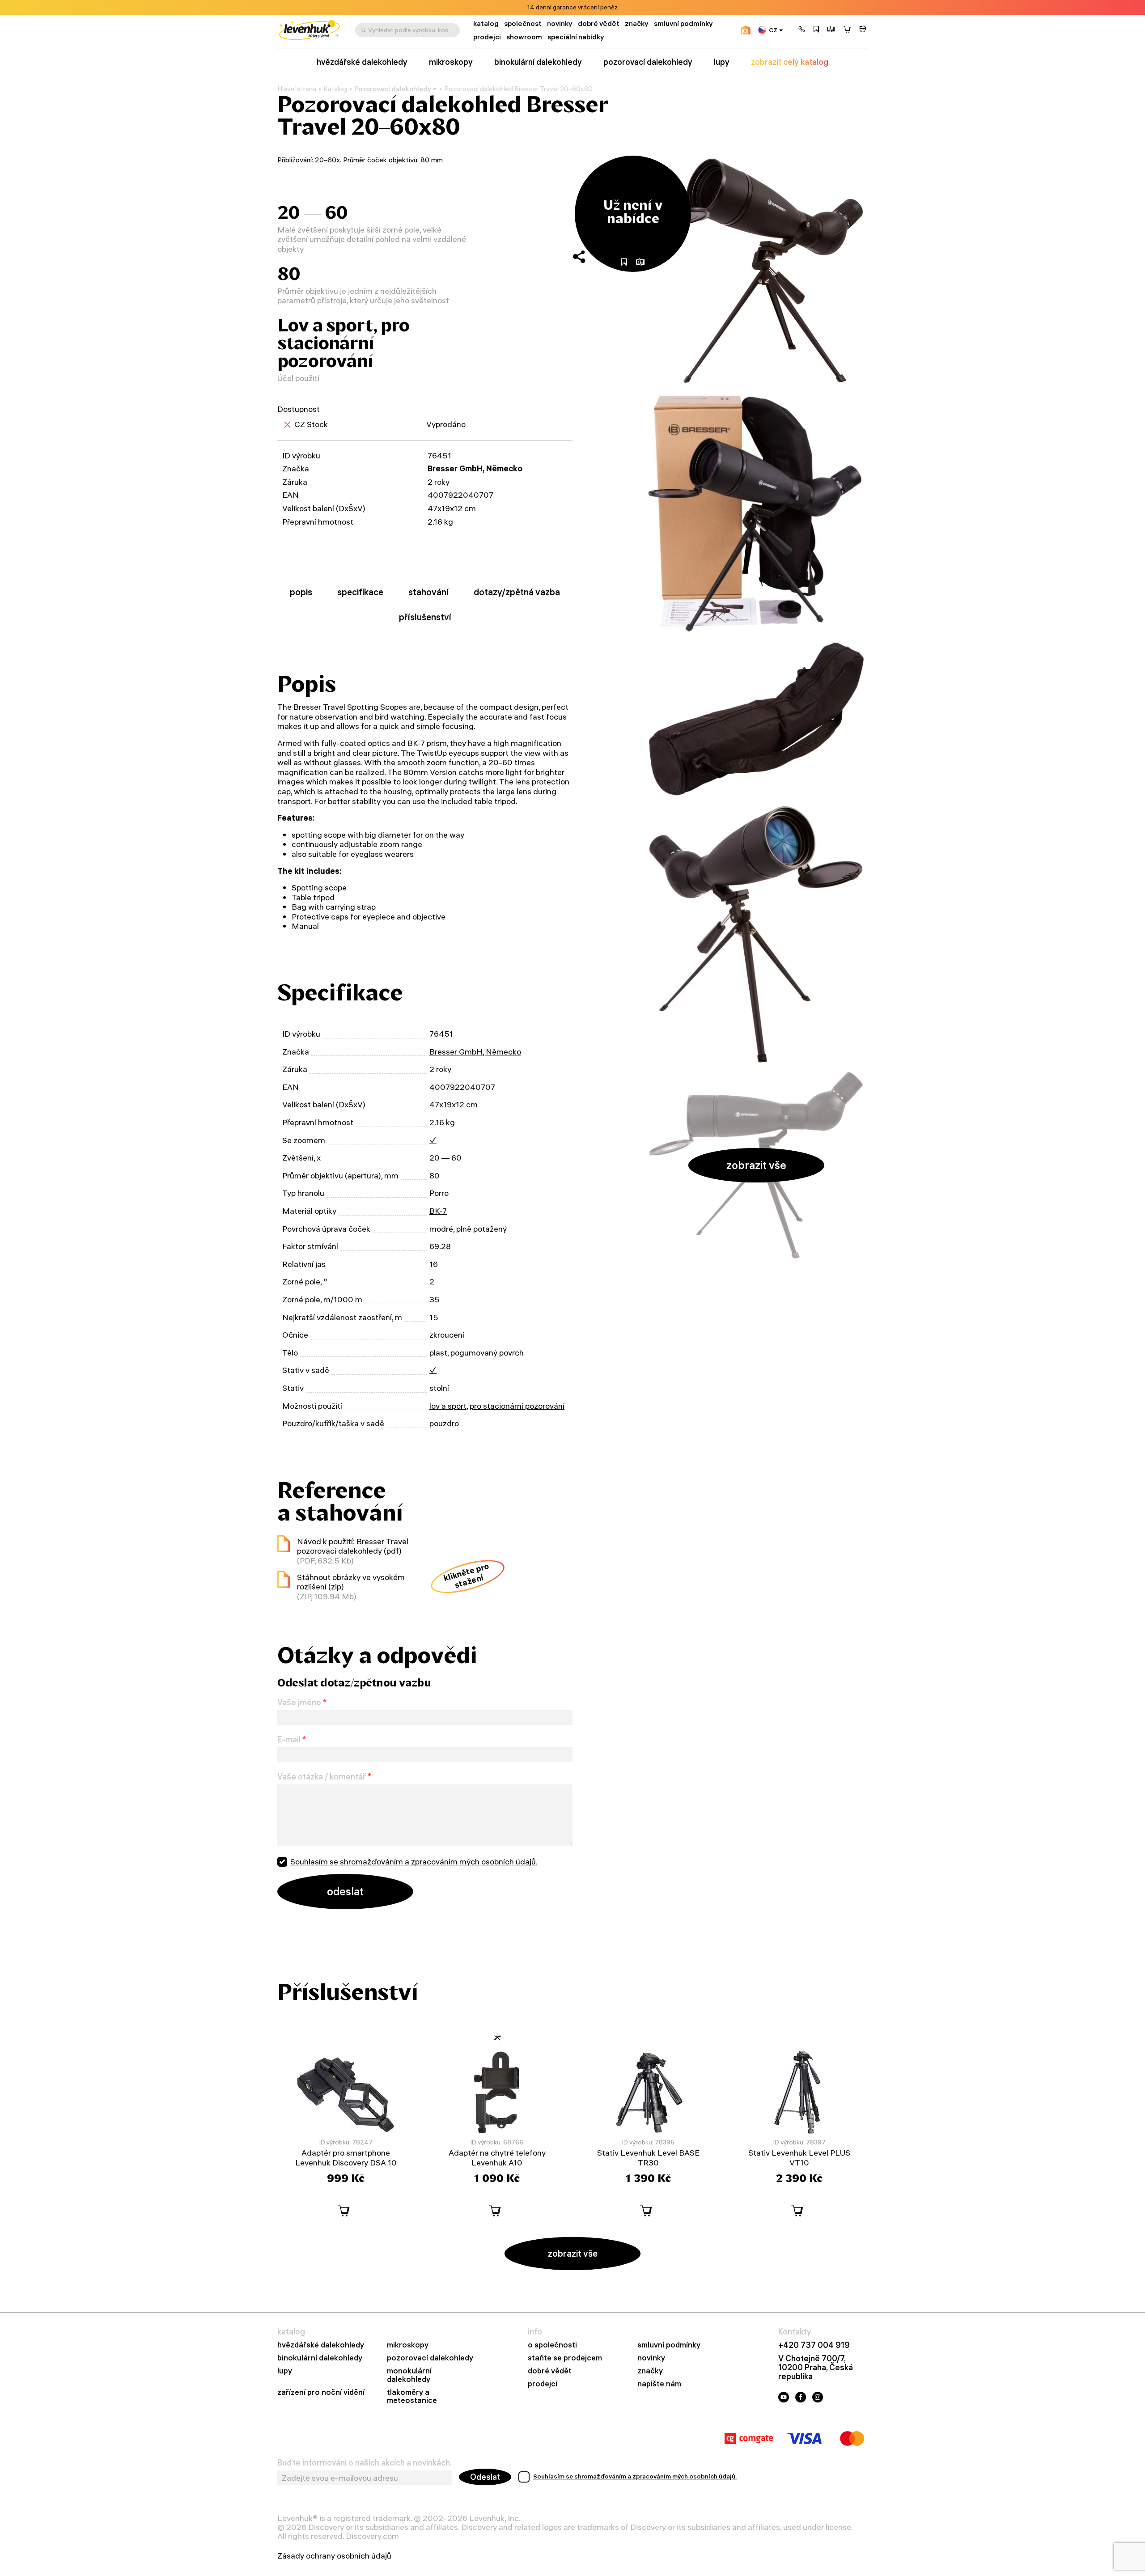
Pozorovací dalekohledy (393, 89)
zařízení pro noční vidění (321, 2392)
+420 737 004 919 (814, 2345)
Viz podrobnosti (597, 7)
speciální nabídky (576, 37)
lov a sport (448, 1406)
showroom (524, 37)
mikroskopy (451, 62)
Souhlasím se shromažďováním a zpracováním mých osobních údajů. (414, 1862)
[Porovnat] (831, 30)
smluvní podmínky (683, 23)
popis (301, 592)
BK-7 (438, 1211)
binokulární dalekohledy (538, 62)
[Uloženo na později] (816, 30)
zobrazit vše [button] (756, 1165)
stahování (428, 592)
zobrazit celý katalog (790, 62)
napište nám (659, 2384)
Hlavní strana (297, 89)
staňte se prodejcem (565, 2358)
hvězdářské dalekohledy (362, 62)
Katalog (335, 89)
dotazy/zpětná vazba (517, 592)
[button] (802, 30)
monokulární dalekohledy (409, 2375)
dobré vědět (599, 23)
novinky (560, 23)
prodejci (487, 37)
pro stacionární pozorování (517, 1406)
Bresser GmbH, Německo (475, 468)
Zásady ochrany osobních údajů (334, 2556)
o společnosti (552, 2345)
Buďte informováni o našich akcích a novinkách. (365, 2463)
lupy (722, 62)
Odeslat (485, 2477)
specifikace (360, 592)
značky (637, 23)
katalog (486, 23)
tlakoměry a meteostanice (412, 2397)
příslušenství (425, 617)
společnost (523, 23)
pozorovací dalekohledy (648, 62)
